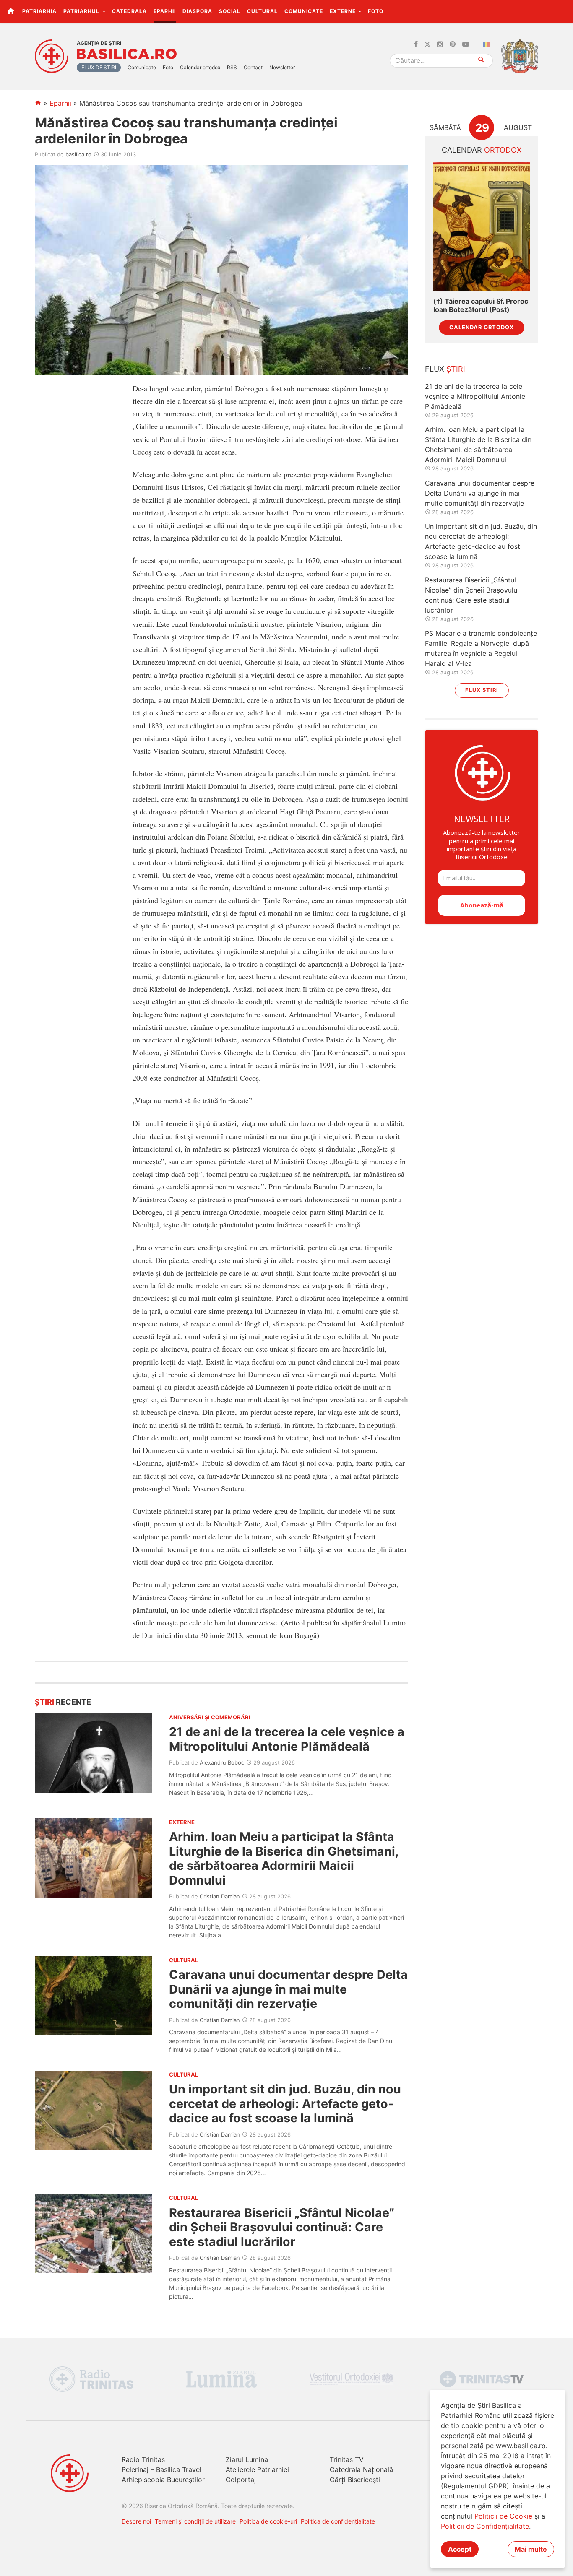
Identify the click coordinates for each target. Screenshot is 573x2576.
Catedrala (129, 11)
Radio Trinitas (143, 2459)
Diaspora (197, 11)
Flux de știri (99, 67)
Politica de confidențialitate (338, 2521)
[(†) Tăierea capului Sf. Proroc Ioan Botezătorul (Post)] (482, 227)
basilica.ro (78, 154)
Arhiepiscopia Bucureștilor (163, 2480)
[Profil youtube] (466, 44)
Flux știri (482, 690)
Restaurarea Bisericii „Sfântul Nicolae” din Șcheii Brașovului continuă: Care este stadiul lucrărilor (282, 2227)
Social (230, 11)
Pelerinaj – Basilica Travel (161, 2469)
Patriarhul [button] (82, 11)
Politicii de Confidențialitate (485, 2526)
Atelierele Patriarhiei (257, 2469)
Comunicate (304, 11)
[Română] (488, 44)
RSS (232, 67)
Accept (460, 2549)
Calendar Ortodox (482, 327)
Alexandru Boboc (222, 1762)
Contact (253, 67)
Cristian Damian (220, 1896)
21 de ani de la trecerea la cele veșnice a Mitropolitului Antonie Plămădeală (287, 1739)
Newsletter (282, 67)
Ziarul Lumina (247, 2459)
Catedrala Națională (361, 2469)
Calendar (482, 150)
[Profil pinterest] (453, 44)
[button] (562, 11)
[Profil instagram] (440, 44)
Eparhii (165, 11)
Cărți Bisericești (355, 2480)
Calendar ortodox (200, 67)
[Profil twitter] (427, 44)
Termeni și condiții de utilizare (195, 2521)
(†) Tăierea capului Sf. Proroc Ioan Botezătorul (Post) (481, 305)
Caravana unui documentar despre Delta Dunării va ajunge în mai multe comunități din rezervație (288, 1989)
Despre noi (136, 2521)
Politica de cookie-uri (268, 2521)
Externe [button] (344, 11)
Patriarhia (39, 11)
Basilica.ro (127, 54)
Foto (376, 11)
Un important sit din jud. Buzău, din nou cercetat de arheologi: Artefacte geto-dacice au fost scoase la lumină (285, 2103)
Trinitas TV (347, 2459)
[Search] (482, 61)
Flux (445, 369)
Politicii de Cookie (503, 2516)
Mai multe (531, 2549)
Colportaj (241, 2480)
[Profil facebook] (416, 44)
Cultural (262, 11)
